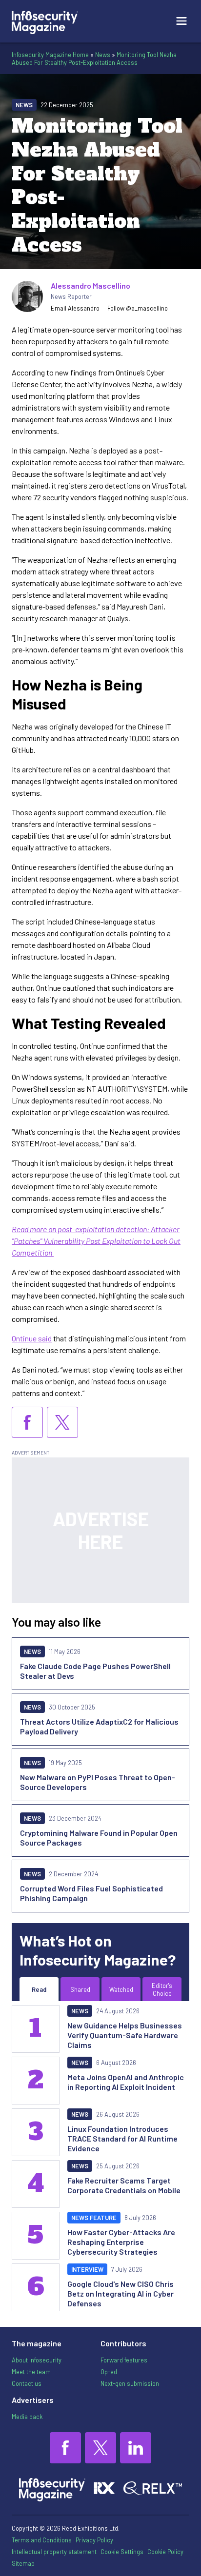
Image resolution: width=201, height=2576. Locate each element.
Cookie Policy (165, 2552)
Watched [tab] (121, 1989)
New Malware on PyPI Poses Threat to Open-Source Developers (98, 1782)
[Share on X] (62, 1422)
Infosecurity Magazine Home (50, 55)
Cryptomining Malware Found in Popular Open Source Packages (99, 1838)
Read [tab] (39, 1989)
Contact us (27, 2383)
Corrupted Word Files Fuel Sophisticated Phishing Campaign (91, 1893)
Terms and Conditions (42, 2540)
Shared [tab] (80, 1989)
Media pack (27, 2417)
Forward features (124, 2360)
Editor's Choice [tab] (162, 1989)
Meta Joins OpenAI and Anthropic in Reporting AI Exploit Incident (126, 2082)
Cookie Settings (122, 2552)
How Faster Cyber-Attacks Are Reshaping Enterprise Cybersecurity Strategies (121, 2242)
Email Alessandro (75, 308)
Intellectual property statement (54, 2552)
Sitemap (23, 2563)
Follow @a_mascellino (138, 308)
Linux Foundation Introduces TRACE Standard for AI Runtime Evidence (122, 2138)
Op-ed (109, 2372)
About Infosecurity (37, 2360)
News (103, 55)
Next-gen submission (130, 2383)
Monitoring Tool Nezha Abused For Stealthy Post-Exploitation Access (94, 59)
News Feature (94, 2218)
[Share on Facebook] (27, 1422)
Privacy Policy (94, 2540)
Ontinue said (32, 1338)
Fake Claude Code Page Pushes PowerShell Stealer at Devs (95, 1671)
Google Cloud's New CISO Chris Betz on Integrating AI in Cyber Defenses (121, 2293)
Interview (87, 2269)
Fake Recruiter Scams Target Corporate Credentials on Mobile (124, 2185)
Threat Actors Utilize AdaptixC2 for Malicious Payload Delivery (99, 1726)
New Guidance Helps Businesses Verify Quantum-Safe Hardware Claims (125, 2035)
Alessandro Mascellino (90, 285)
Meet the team (31, 2372)
